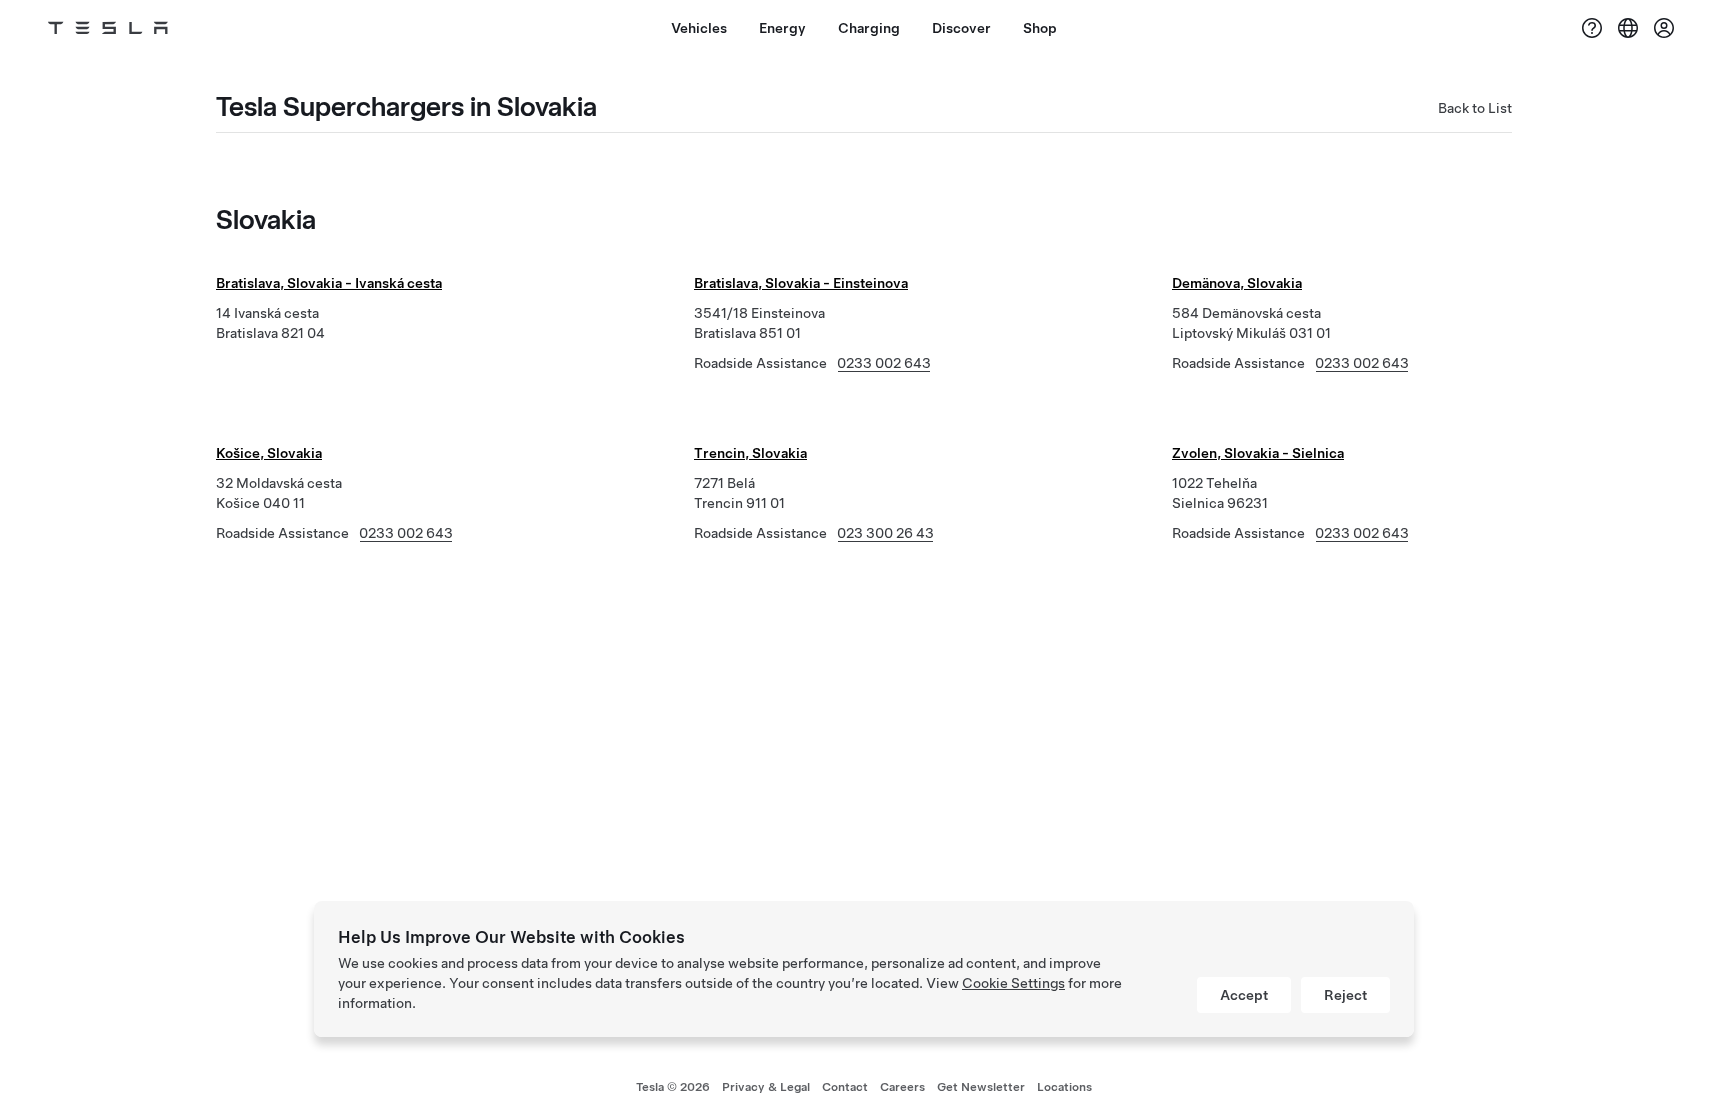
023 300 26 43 (885, 533)
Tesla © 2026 (673, 1087)
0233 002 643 (884, 363)
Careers (902, 1087)
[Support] (1592, 28)
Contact (845, 1087)
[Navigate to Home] (108, 28)
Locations (1064, 1087)
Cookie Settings (1013, 983)
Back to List (1475, 108)
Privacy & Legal (766, 1087)
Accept (1244, 995)
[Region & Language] (1628, 28)
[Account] (1664, 28)
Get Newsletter (981, 1087)
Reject (1345, 995)
